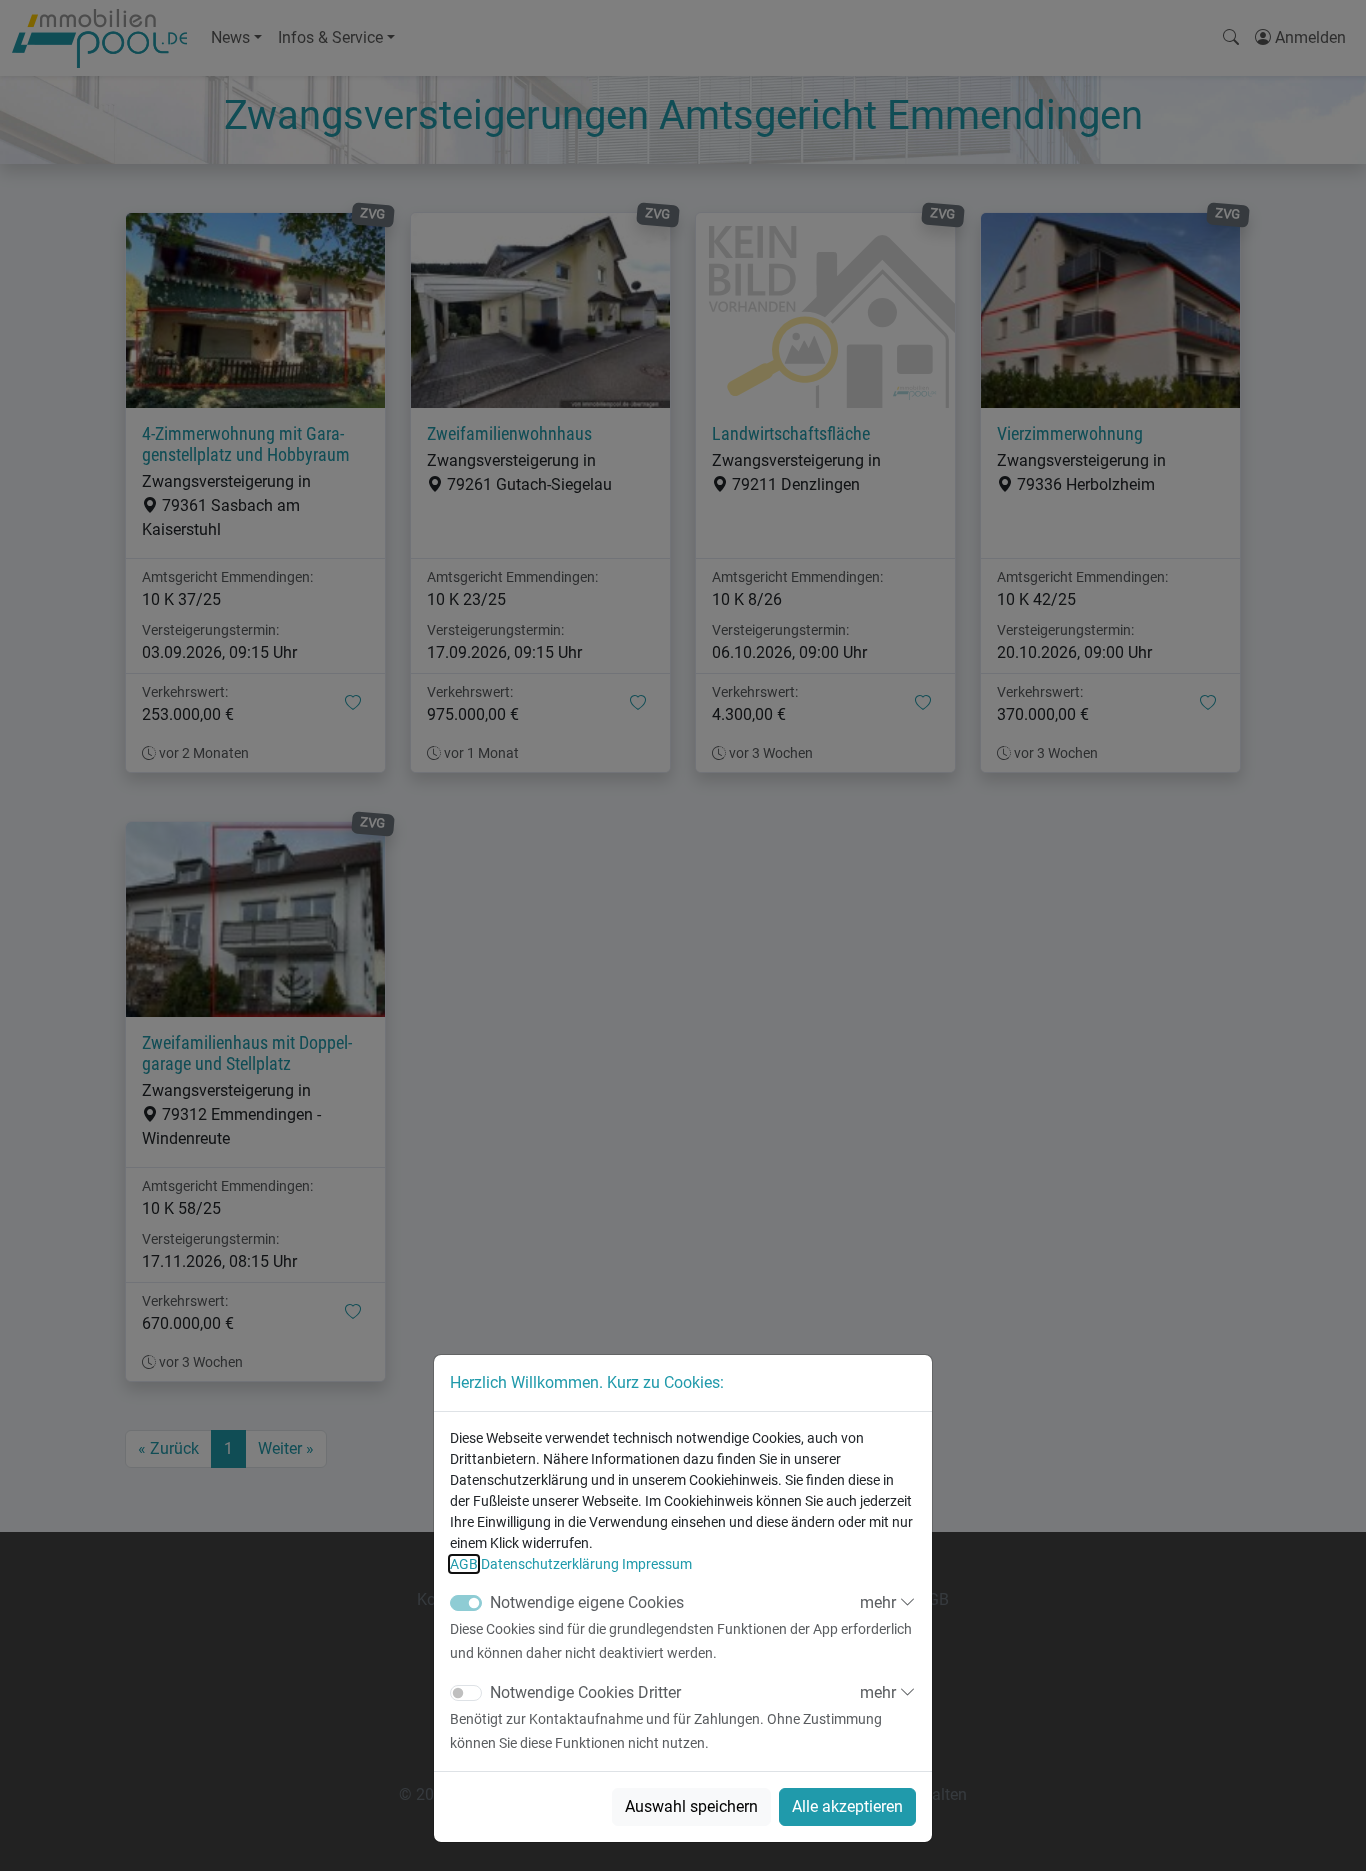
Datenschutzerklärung (550, 1564)
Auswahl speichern (691, 1806)
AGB (464, 1564)
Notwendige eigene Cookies (587, 1602)
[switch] (466, 1693)
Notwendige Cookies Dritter (585, 1692)
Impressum (657, 1564)
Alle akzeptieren (847, 1806)
